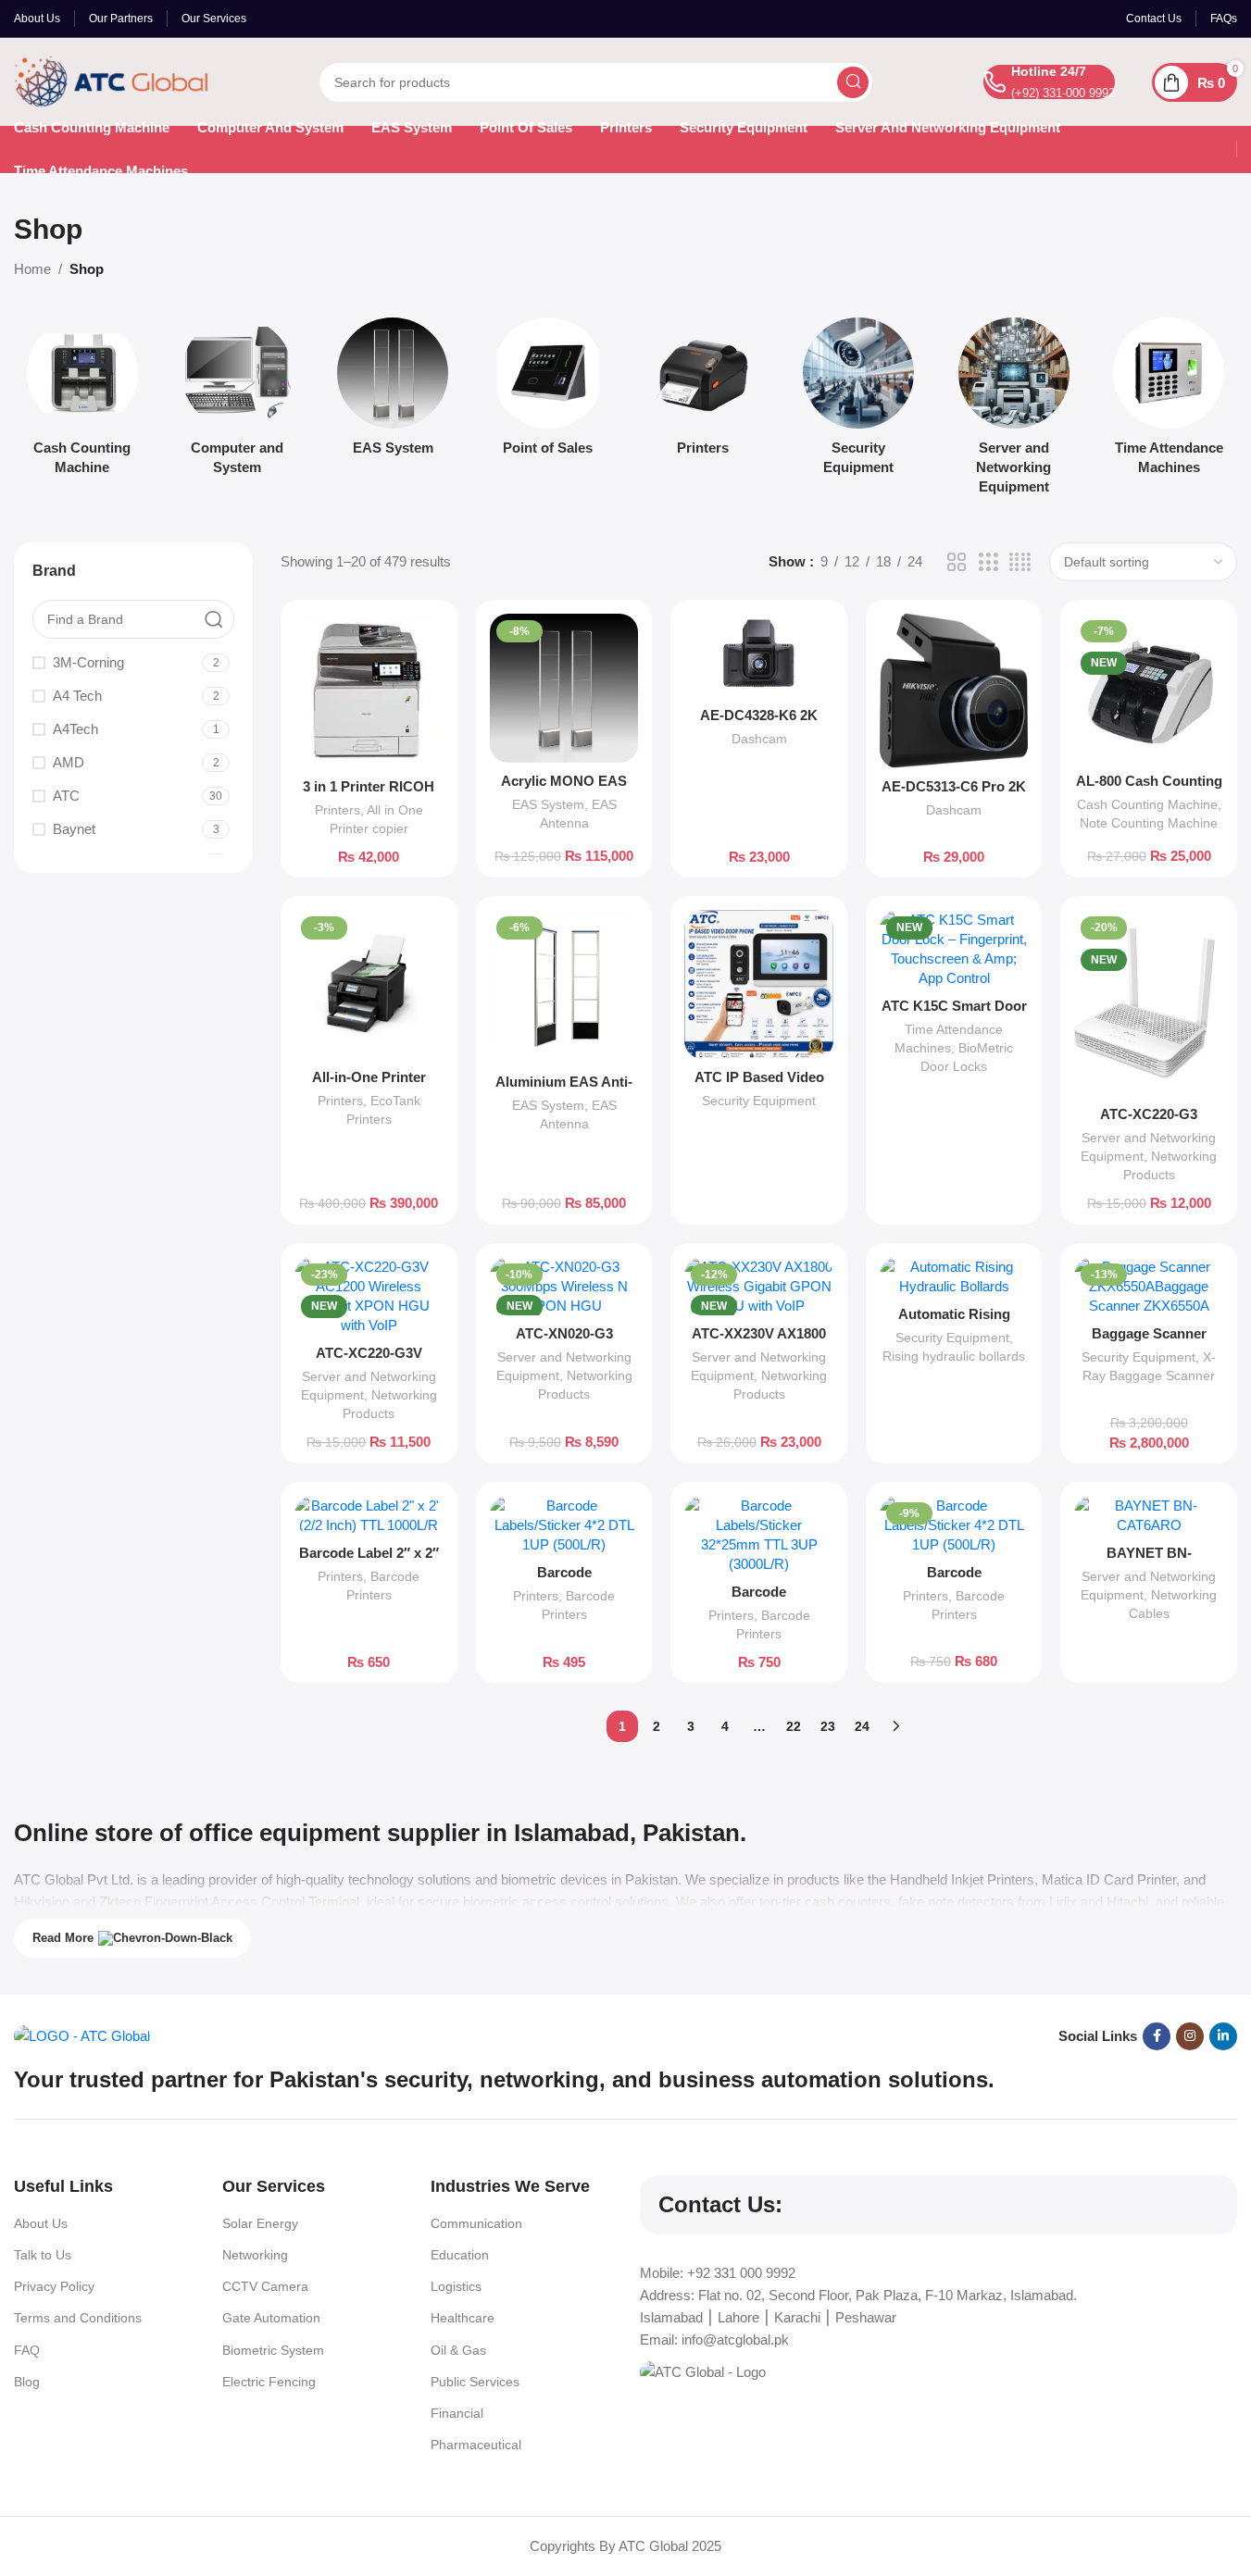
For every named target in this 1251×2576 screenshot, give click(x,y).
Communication (476, 2223)
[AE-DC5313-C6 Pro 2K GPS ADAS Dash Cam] (954, 691)
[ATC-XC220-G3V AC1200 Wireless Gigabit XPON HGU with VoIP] (369, 1296)
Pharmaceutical (476, 2445)
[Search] (853, 82)
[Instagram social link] (1190, 2036)
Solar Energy (260, 2223)
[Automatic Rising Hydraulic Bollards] (954, 1276)
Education (460, 2255)
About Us (41, 2223)
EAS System (548, 804)
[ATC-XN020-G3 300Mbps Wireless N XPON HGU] (564, 1286)
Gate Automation (271, 2318)
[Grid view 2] (957, 562)
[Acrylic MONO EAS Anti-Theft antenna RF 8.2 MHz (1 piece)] (564, 688)
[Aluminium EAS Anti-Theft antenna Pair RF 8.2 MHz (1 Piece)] (564, 986)
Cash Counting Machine (1147, 804)
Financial (457, 2413)
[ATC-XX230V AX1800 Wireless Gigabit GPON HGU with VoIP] (759, 1286)
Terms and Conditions (78, 2318)
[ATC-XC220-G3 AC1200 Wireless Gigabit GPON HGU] (1149, 1003)
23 (828, 1726)
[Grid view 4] (1020, 562)
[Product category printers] (704, 392)
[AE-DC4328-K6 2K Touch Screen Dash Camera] (759, 655)
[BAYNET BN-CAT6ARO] (1149, 1515)
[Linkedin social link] (1223, 2036)
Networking (255, 2255)
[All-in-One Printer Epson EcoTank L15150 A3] (369, 984)
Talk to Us (43, 2255)
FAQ (27, 2350)
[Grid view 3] (988, 562)
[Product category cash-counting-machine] (82, 402)
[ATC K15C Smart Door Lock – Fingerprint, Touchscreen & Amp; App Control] (954, 949)
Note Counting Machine (1149, 823)
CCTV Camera (265, 2286)
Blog (27, 2382)
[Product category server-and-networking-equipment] (1014, 411)
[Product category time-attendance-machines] (1169, 402)
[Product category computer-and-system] (238, 402)
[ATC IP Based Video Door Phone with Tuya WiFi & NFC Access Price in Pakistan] (759, 984)
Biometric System (273, 2350)
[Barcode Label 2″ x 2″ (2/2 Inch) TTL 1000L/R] (369, 1515)
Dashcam (759, 739)
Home (32, 269)
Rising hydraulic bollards (954, 1356)
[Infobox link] (1049, 82)
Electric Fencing (269, 2382)
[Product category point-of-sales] (548, 392)
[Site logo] (111, 80)
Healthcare (463, 2318)
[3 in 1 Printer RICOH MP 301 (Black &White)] (369, 691)
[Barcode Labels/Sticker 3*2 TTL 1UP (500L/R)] (564, 1525)
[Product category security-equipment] (858, 402)
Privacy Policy (54, 2286)
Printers (338, 810)
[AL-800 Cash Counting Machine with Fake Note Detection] (1149, 688)
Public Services (475, 2382)
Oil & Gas (458, 2350)
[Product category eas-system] (393, 392)
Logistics (456, 2286)
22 (794, 1726)
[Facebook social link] (1157, 2036)
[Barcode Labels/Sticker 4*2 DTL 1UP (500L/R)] (954, 1525)
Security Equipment (759, 1101)
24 (862, 1726)
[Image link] (82, 2035)
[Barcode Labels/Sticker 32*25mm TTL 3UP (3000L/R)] (759, 1535)
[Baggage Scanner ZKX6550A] (1149, 1286)
